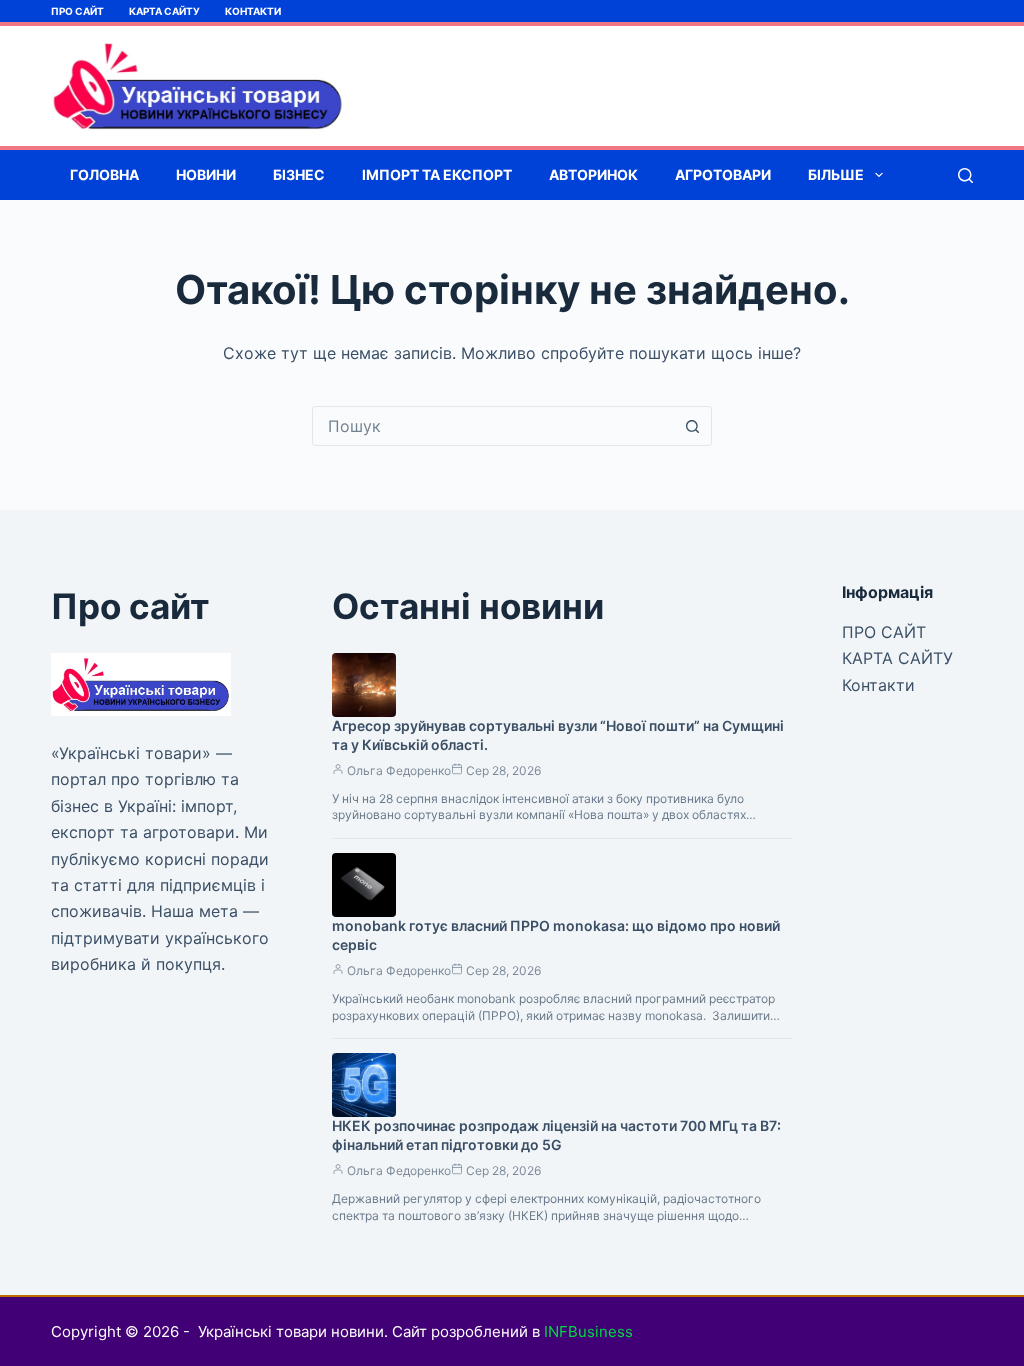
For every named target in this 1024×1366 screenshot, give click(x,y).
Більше (836, 174)
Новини (206, 174)
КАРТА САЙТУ (164, 11)
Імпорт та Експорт (437, 174)
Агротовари (723, 174)
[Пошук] (965, 175)
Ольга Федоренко (399, 770)
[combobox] (493, 426)
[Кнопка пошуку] (692, 426)
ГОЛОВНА (104, 174)
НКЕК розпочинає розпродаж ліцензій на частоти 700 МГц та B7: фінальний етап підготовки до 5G (556, 1135)
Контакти (253, 11)
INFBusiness (588, 1331)
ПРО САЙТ (77, 11)
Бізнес (299, 174)
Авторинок (593, 174)
